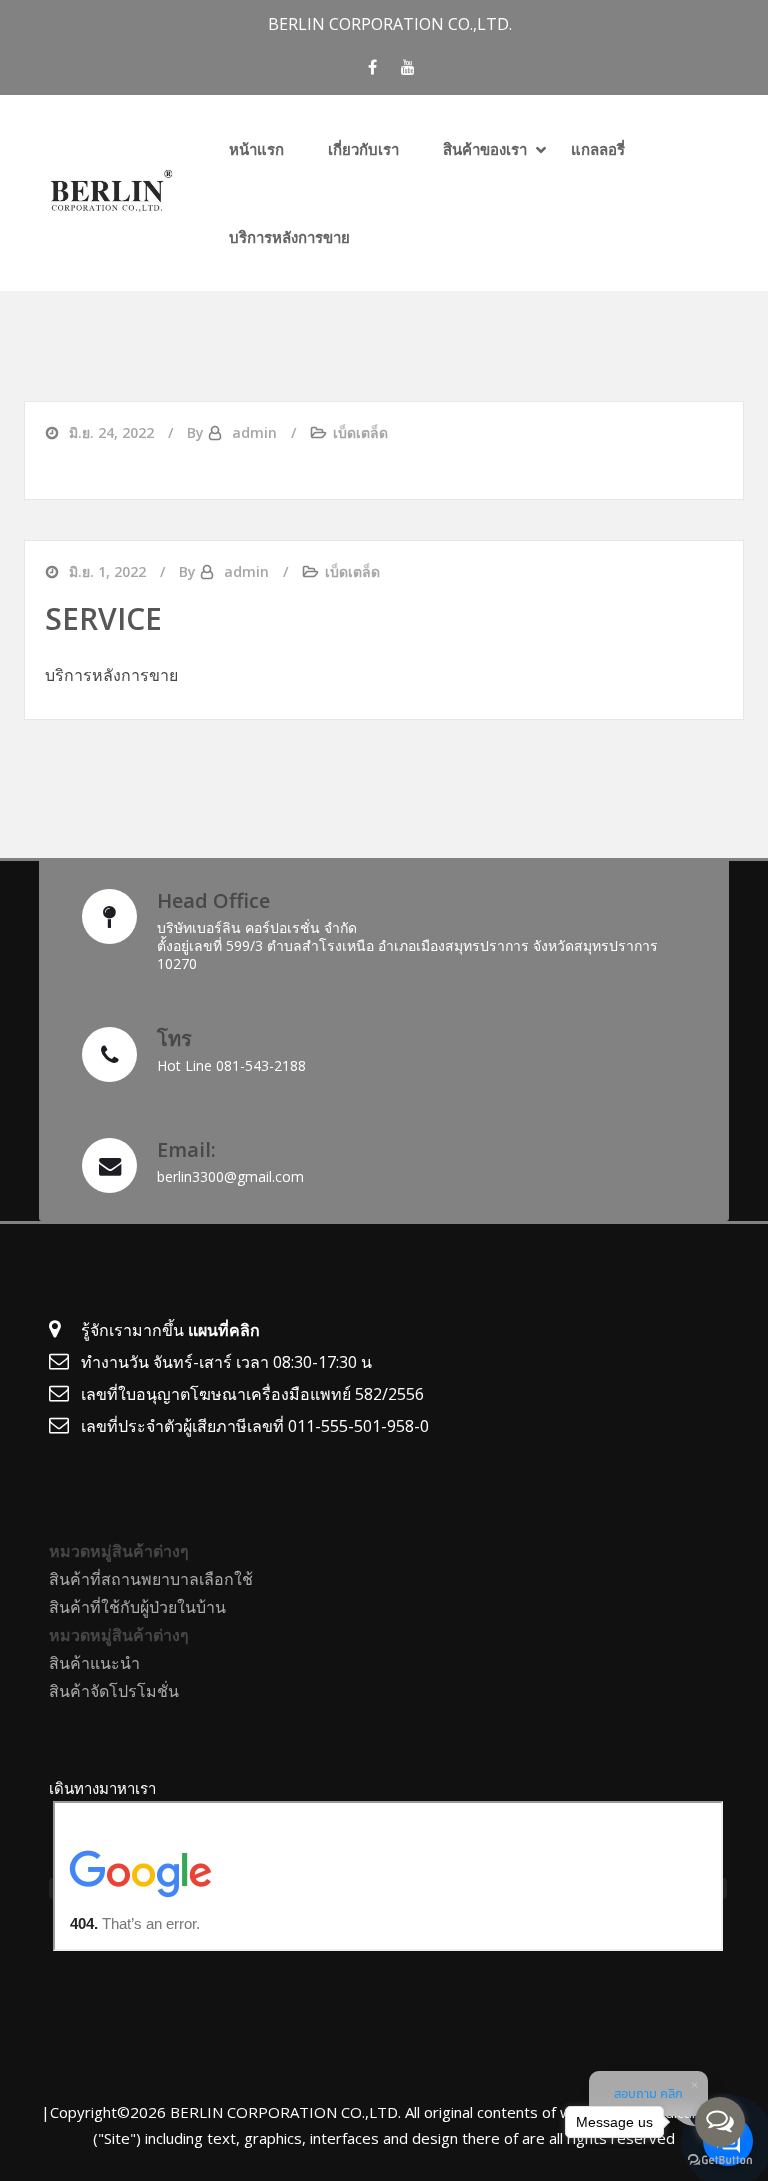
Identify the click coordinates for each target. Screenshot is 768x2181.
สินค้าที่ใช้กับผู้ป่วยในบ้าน (137, 1607)
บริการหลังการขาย (289, 237)
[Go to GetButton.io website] (720, 2160)
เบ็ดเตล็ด (360, 432)
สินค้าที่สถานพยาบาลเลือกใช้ (151, 1579)
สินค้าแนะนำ (94, 1663)
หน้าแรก (256, 149)
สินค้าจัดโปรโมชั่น (114, 1691)
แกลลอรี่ (598, 149)
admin (254, 432)
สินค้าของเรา (485, 149)
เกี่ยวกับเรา (363, 149)
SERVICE (103, 618)
